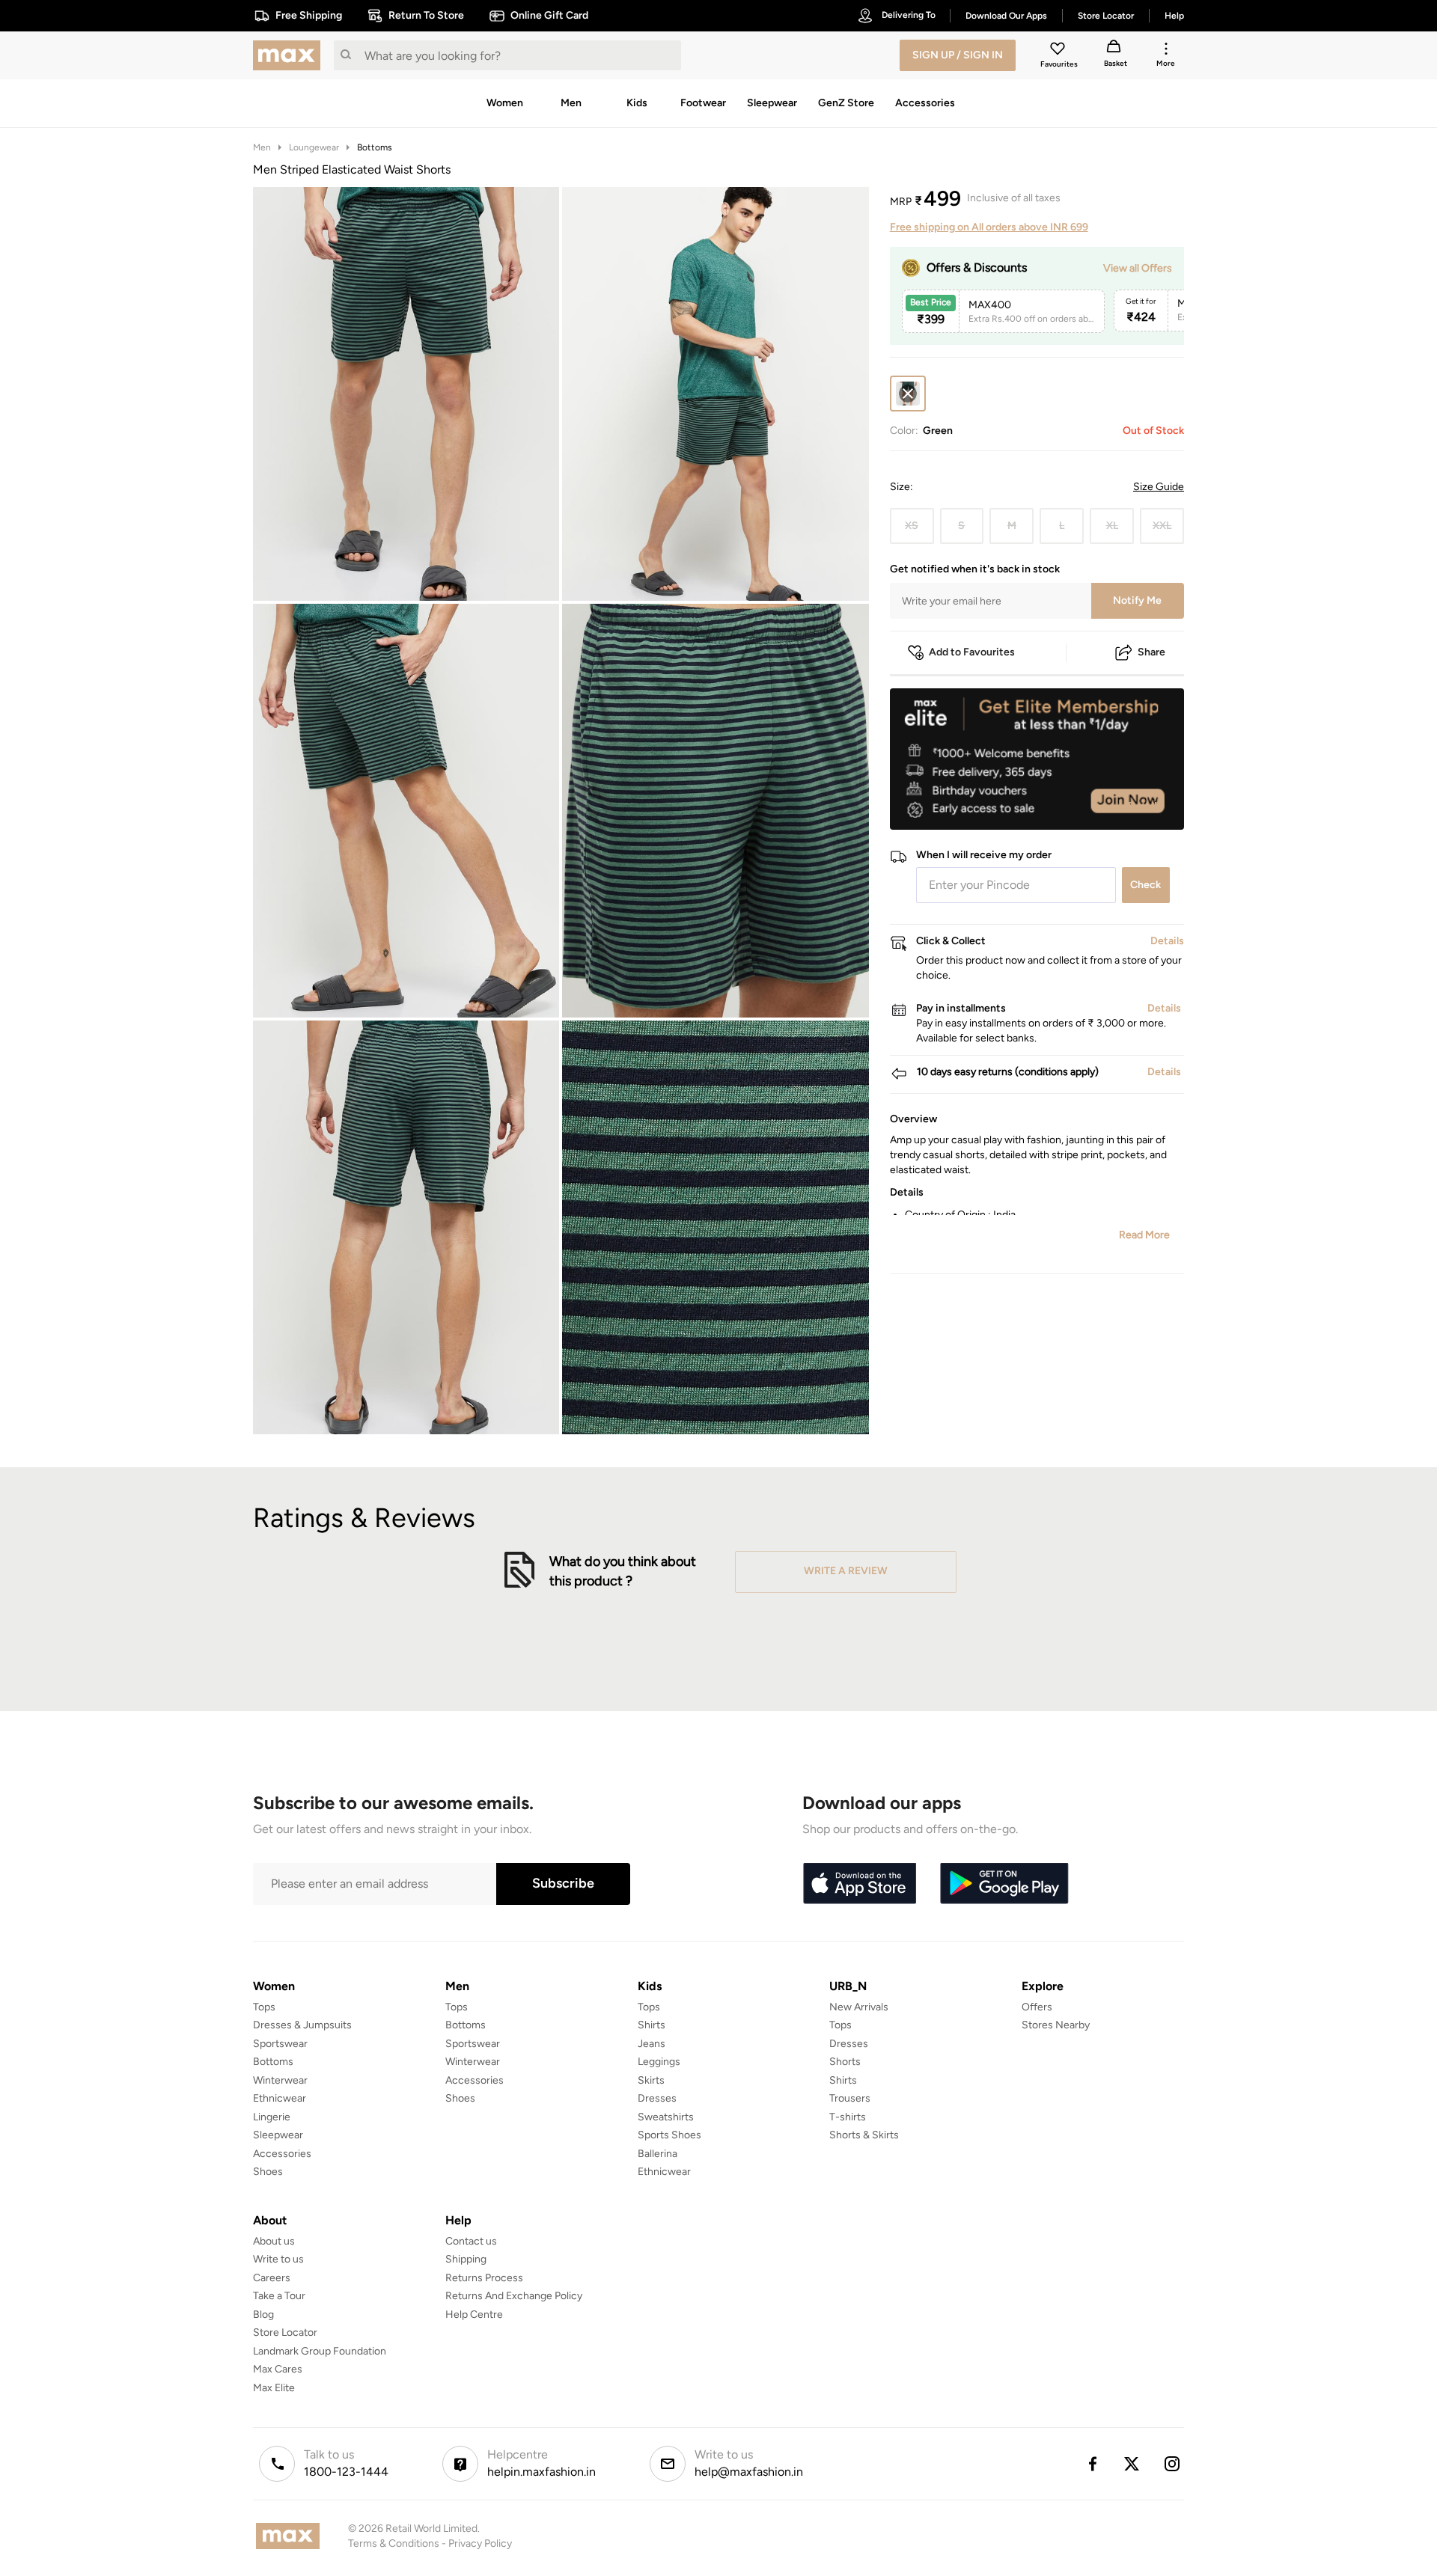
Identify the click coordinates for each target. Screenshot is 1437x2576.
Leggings (659, 2062)
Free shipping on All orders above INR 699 (989, 227)
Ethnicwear (280, 2098)
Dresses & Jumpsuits (302, 2025)
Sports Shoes (669, 2135)
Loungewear (314, 147)
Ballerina (658, 2154)
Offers (1037, 2007)
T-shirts (848, 2117)
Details (1145, 806)
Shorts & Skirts (864, 2135)
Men (262, 147)
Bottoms (375, 147)
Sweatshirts (666, 2117)
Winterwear (280, 2080)
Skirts (651, 2080)
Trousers (850, 2098)
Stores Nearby (1056, 2025)
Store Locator (285, 2332)
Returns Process (484, 2278)
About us (274, 2241)
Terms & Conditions (394, 2543)
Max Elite (274, 2388)
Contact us (471, 2241)
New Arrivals (859, 2007)
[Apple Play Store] (859, 1884)
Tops (264, 2007)
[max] (290, 55)
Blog (263, 2315)
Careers (272, 2278)
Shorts (845, 2062)
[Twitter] (1132, 2464)
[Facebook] (1092, 2464)
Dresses (657, 2098)
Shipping (466, 2259)
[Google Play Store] (1004, 1884)
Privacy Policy (480, 2543)
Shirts (652, 2025)
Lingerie (272, 2117)
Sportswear (280, 2044)
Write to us (278, 2259)
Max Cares (278, 2369)
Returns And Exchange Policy (514, 2296)
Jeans (652, 2044)
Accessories (282, 2154)
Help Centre (474, 2315)
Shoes (268, 2172)
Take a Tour (279, 2296)
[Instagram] (1173, 2464)
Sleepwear (278, 2135)
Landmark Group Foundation (320, 2351)
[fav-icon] (1059, 51)
